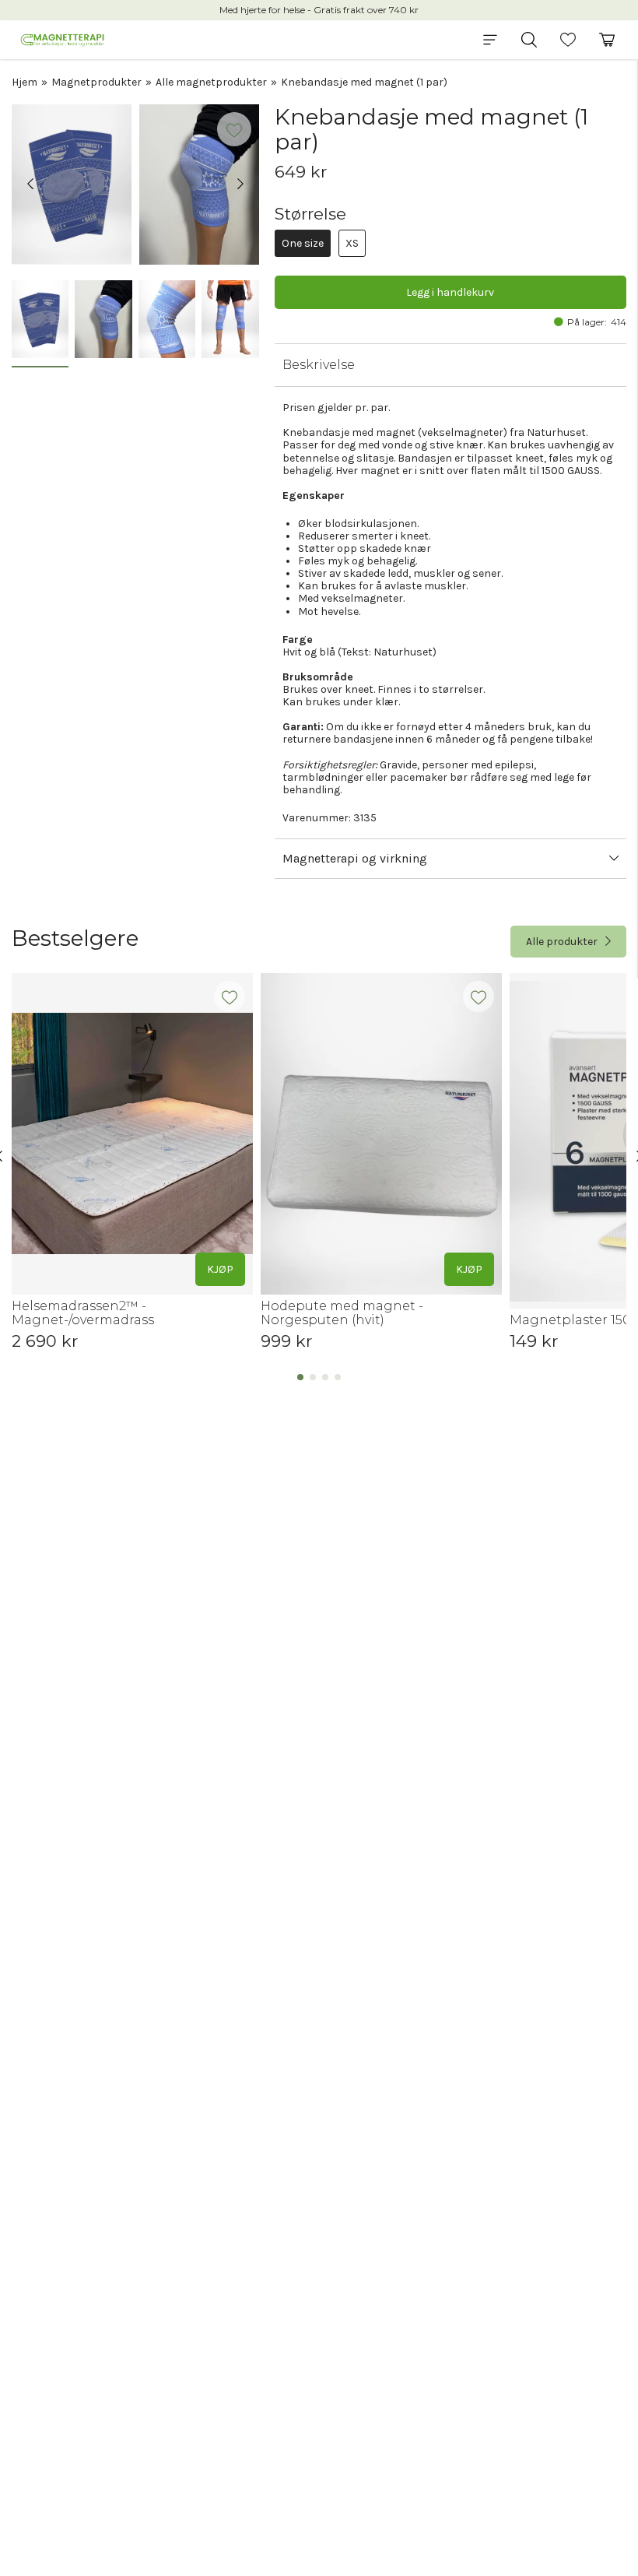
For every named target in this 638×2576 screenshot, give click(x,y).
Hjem (25, 82)
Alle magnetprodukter (211, 82)
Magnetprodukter (96, 82)
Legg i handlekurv (450, 292)
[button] (490, 40)
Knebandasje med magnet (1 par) (364, 82)
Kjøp (220, 1269)
